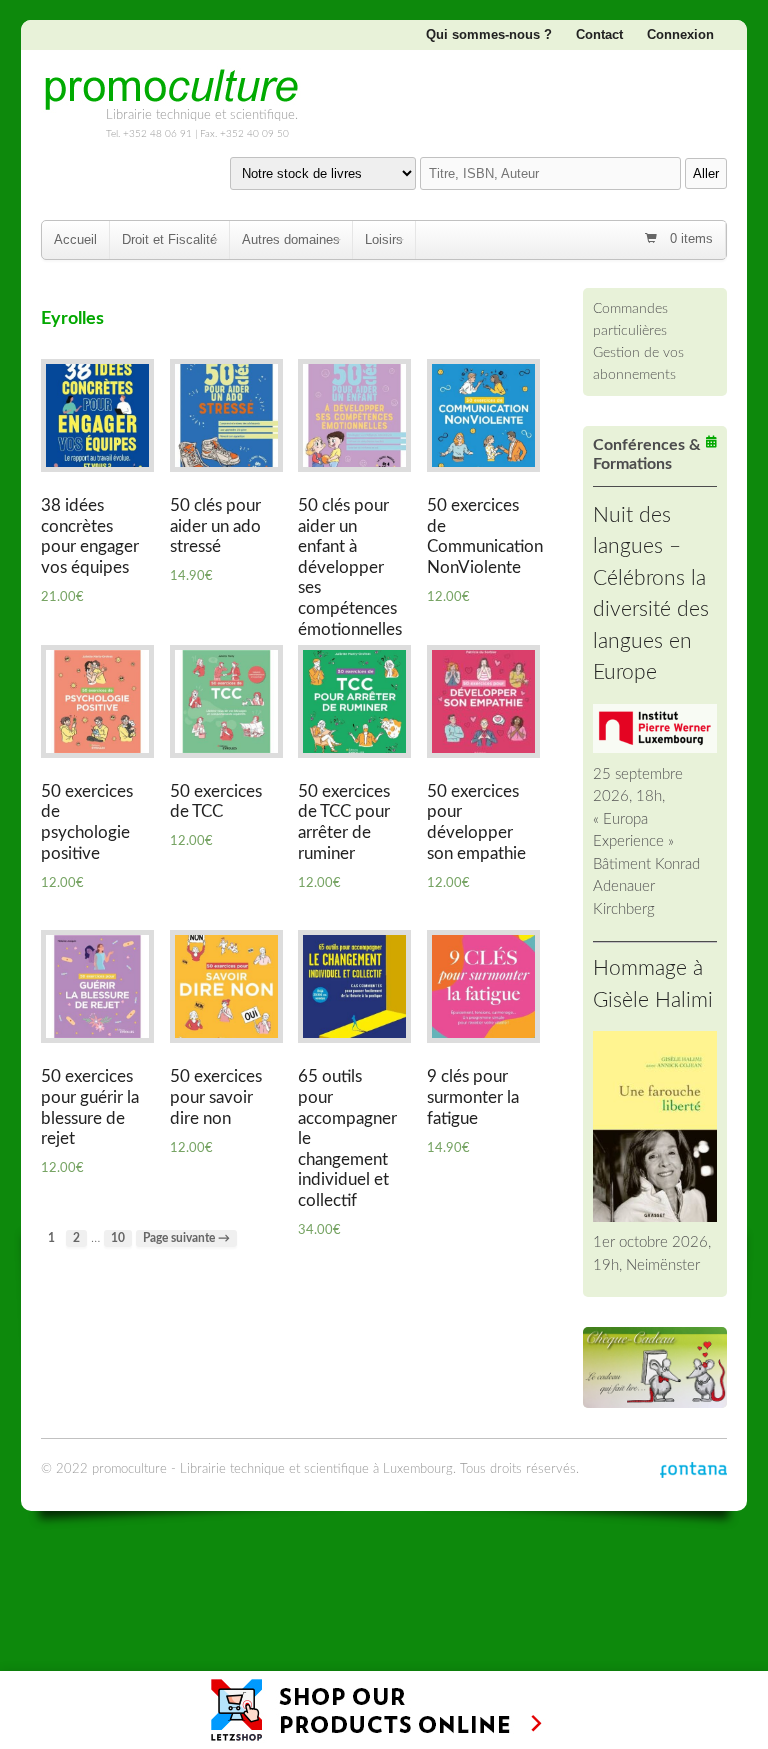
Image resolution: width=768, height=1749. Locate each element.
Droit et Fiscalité (169, 239)
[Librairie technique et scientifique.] (171, 102)
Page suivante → (186, 1238)
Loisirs (384, 239)
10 (118, 1238)
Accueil (75, 239)
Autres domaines (291, 239)
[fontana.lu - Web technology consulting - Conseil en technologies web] (693, 1469)
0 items (689, 238)
